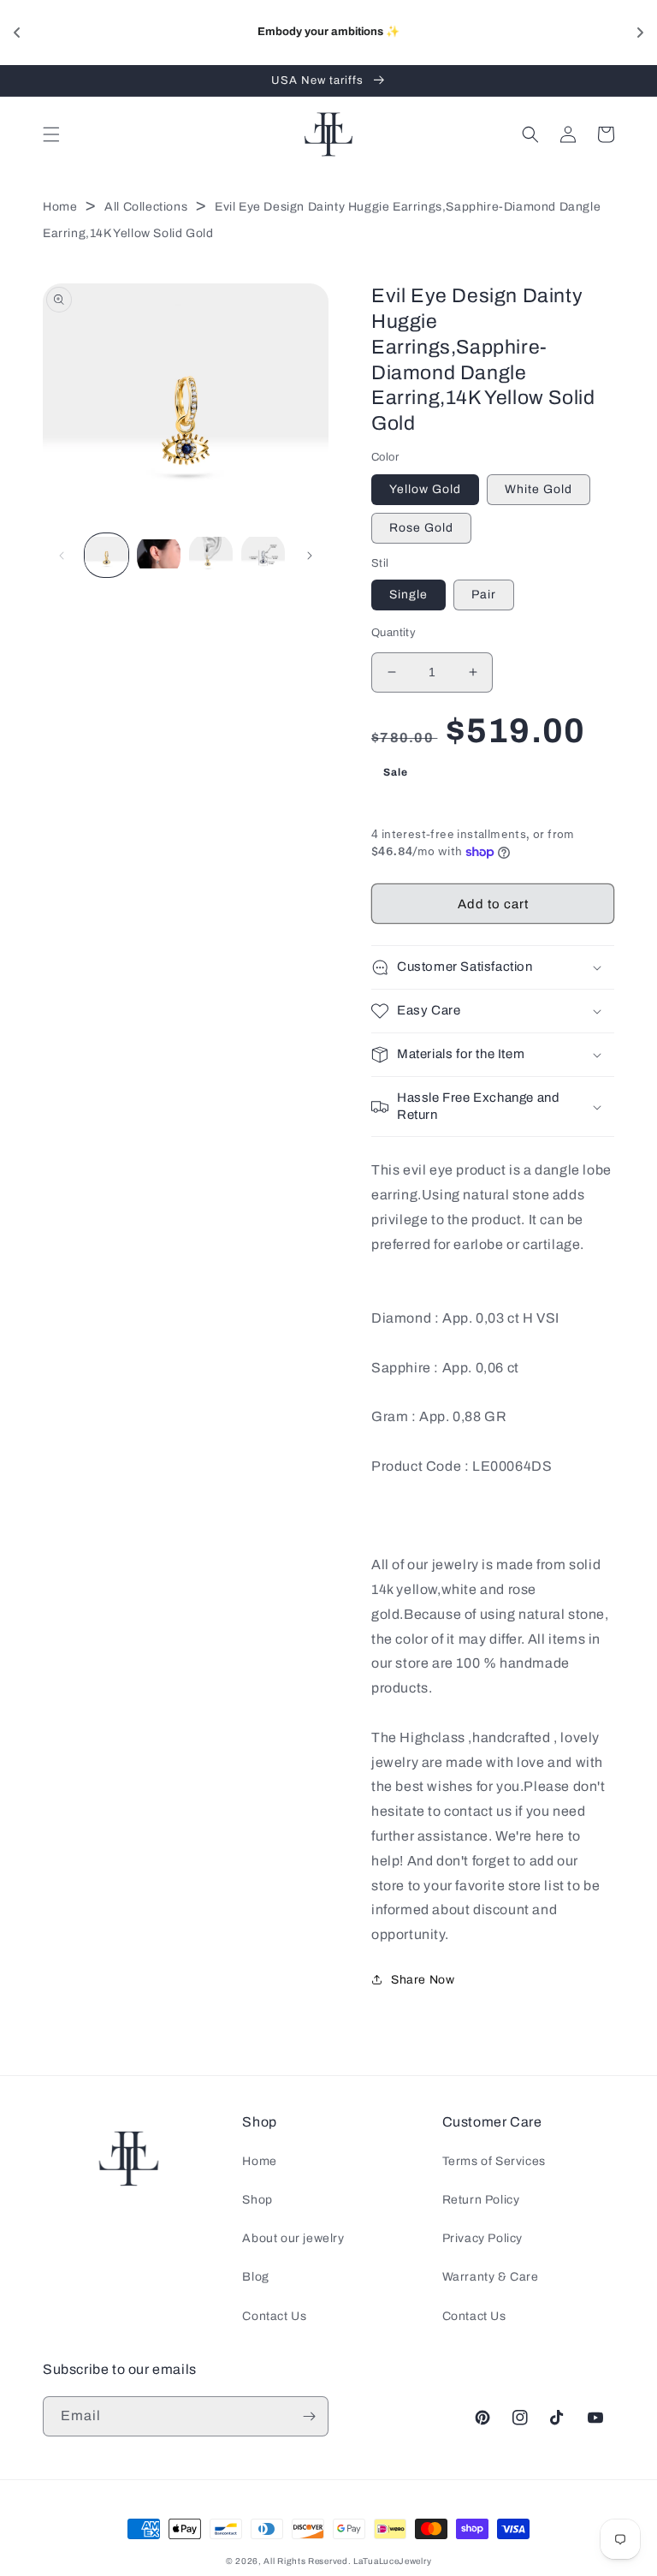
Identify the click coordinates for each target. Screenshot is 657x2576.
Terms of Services (494, 2161)
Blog (255, 2277)
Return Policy (481, 2200)
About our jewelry (293, 2238)
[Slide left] (62, 556)
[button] (51, 134)
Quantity (394, 633)
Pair (484, 595)
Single (408, 595)
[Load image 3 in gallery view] (211, 555)
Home (60, 207)
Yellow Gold (425, 489)
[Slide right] (310, 556)
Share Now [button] (423, 1980)
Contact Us (274, 2316)
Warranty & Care (491, 2277)
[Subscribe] (309, 2416)
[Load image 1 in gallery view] (107, 555)
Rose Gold (421, 528)
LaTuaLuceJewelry (392, 2561)
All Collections (146, 207)
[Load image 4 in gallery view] (263, 555)
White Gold (539, 489)
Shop (257, 2200)
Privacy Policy (482, 2238)
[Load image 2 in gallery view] (159, 555)
